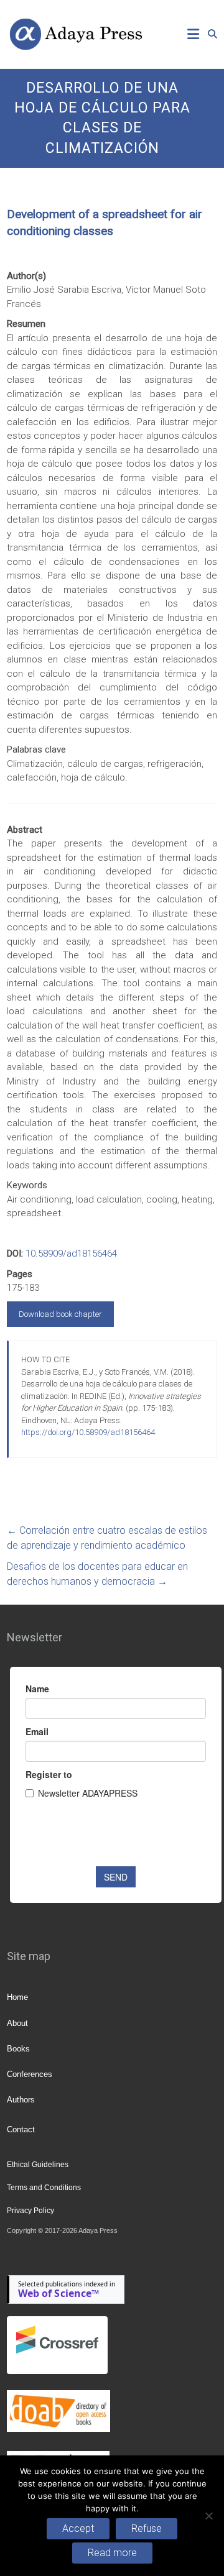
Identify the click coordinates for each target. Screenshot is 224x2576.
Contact (21, 2129)
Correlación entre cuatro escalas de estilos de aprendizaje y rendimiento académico (107, 1538)
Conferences (30, 2074)
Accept (78, 2528)
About (17, 2023)
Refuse (147, 2528)
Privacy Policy (30, 2211)
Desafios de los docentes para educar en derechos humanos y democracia (97, 1574)
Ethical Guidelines (38, 2165)
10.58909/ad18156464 (71, 1254)
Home (17, 1997)
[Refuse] (208, 2516)
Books (18, 2049)
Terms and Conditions (44, 2188)
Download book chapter (60, 1314)
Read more (112, 2553)
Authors (21, 2100)
